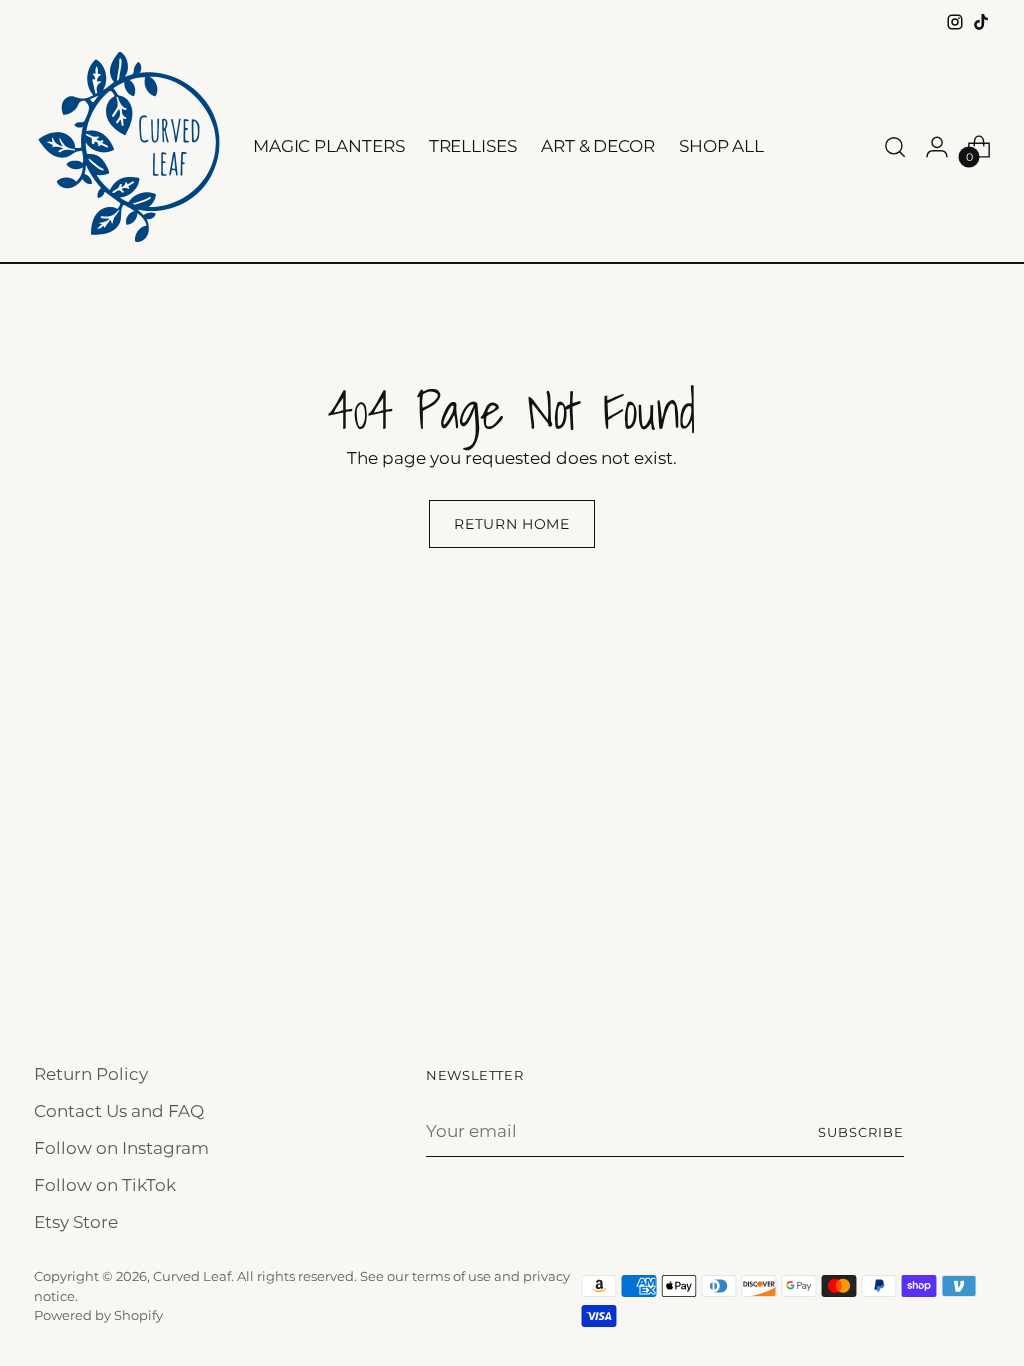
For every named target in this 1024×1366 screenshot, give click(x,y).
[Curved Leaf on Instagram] (955, 22)
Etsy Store (76, 1222)
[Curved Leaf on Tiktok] (981, 22)
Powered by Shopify (98, 1315)
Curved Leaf (192, 1276)
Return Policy (91, 1074)
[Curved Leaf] (129, 147)
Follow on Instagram (121, 1148)
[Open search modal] (895, 147)
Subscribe (861, 1132)
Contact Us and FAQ (119, 1111)
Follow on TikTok (105, 1185)
